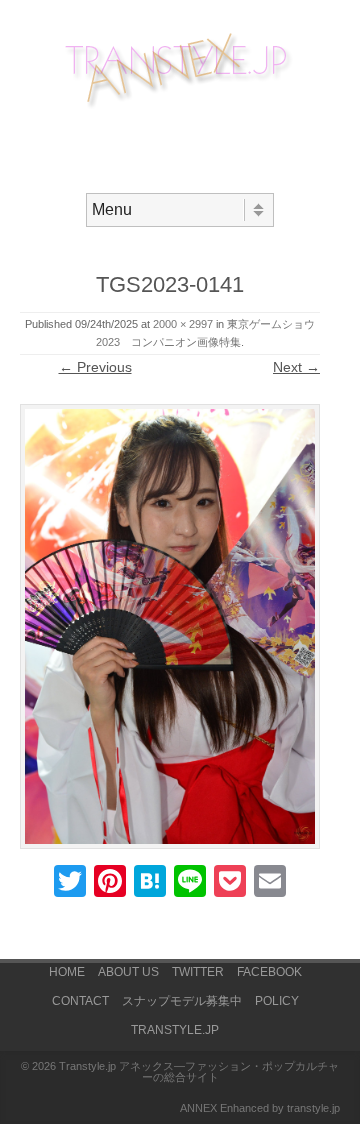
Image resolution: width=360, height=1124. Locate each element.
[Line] (190, 883)
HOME (67, 972)
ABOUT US (128, 972)
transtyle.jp (313, 1108)
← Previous (95, 367)
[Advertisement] (190, 146)
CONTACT (80, 1001)
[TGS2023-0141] (170, 626)
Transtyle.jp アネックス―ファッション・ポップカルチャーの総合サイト (199, 1071)
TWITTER (198, 972)
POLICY (277, 1001)
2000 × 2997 (183, 324)
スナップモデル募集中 (182, 1001)
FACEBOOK (269, 972)
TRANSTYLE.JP (175, 1030)
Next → (296, 367)
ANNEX (198, 1108)
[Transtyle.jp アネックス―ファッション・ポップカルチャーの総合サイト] (180, 109)
